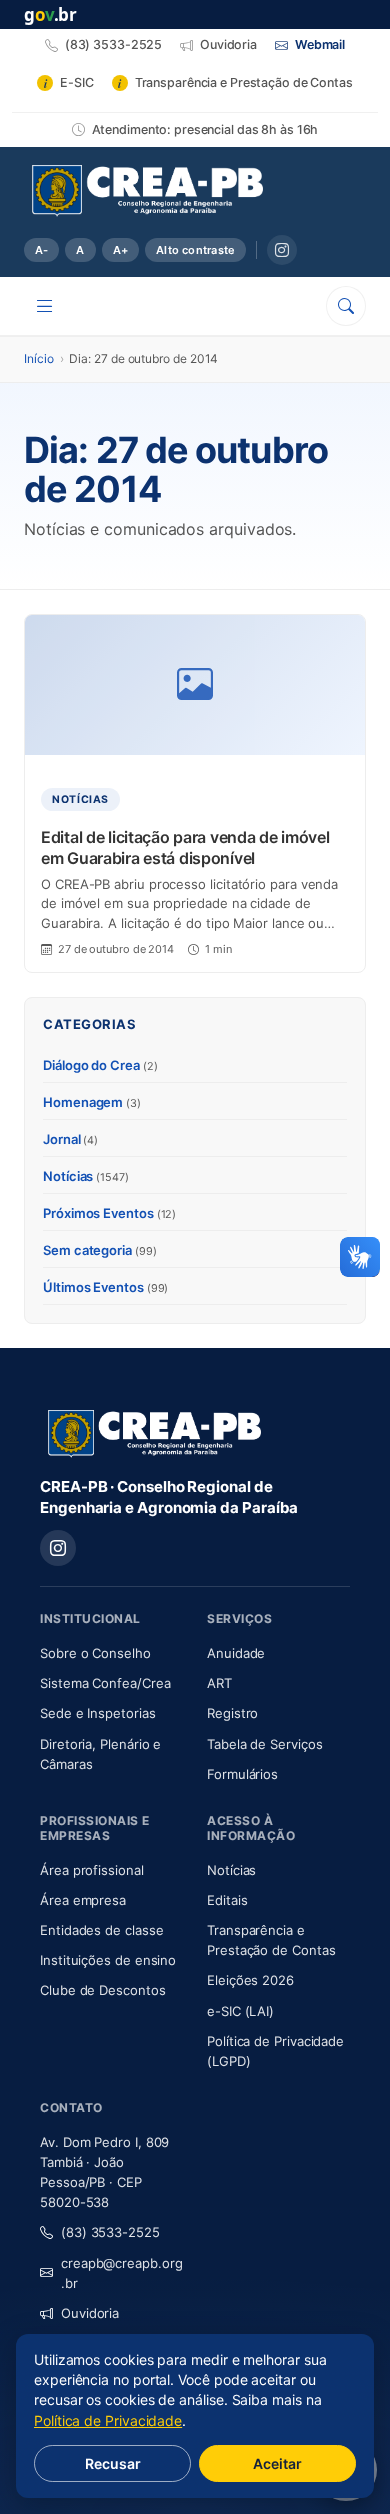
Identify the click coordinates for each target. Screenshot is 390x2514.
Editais (227, 1900)
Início (39, 358)
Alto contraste (195, 250)
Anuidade (278, 1652)
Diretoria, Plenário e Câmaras (111, 1754)
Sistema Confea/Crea (111, 1682)
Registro (232, 1713)
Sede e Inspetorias (98, 1713)
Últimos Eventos (105, 1287)
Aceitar (277, 2463)
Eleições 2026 (250, 1980)
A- (41, 250)
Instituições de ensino (108, 1960)
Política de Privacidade (108, 2420)
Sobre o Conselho (111, 1652)
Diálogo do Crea (100, 1065)
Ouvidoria (90, 2313)
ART (278, 1682)
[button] (360, 1257)
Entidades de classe (101, 1930)
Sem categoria (100, 1250)
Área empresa (83, 1900)
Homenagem (92, 1102)
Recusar (113, 2463)
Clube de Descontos (103, 1990)
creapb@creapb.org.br (122, 2273)
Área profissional (92, 1870)
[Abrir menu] (45, 306)
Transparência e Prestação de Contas (278, 1940)
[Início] (147, 191)
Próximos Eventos (109, 1213)
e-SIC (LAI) (240, 2011)
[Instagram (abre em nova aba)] (282, 250)
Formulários (242, 1774)
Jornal (70, 1139)
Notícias (86, 1176)
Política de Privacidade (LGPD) (275, 2051)
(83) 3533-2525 (110, 2232)
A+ (120, 250)
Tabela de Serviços (265, 1744)
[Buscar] (346, 306)
